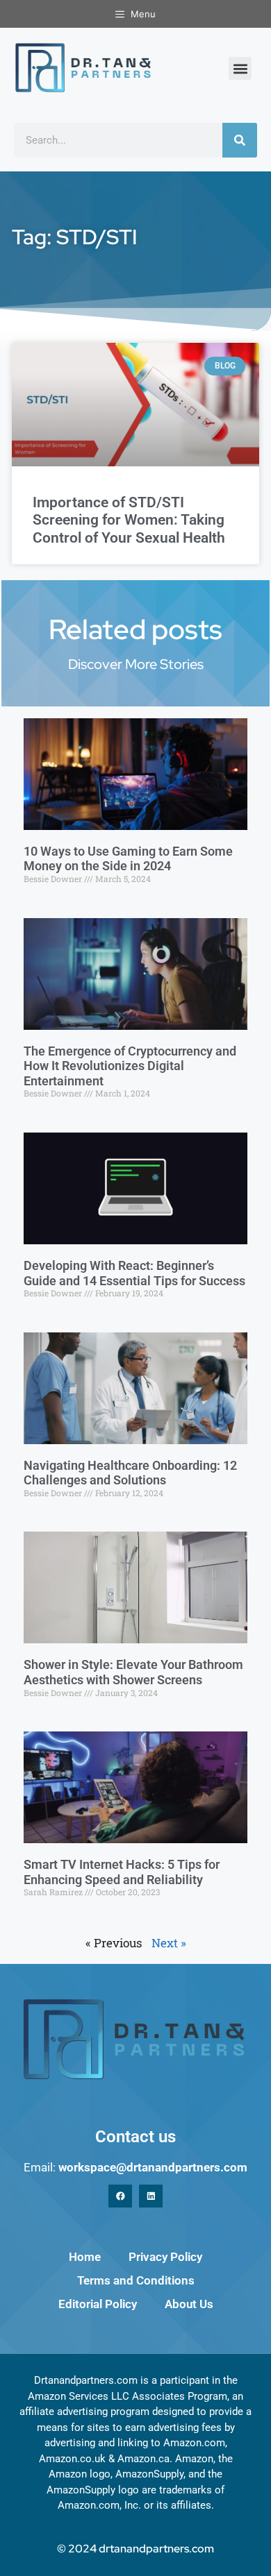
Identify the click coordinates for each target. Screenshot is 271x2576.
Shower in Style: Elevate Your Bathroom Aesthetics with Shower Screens (133, 1672)
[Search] (240, 140)
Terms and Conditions (136, 2280)
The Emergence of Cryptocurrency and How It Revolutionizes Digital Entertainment (130, 1066)
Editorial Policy (98, 2304)
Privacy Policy (165, 2257)
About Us (189, 2304)
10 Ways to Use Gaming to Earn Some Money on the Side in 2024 (128, 859)
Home (85, 2257)
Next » (169, 1943)
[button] (240, 68)
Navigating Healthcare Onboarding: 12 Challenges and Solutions (130, 1473)
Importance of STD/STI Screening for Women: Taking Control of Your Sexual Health (129, 520)
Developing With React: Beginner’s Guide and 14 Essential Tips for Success (134, 1273)
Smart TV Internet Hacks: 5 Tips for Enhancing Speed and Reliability (122, 1872)
